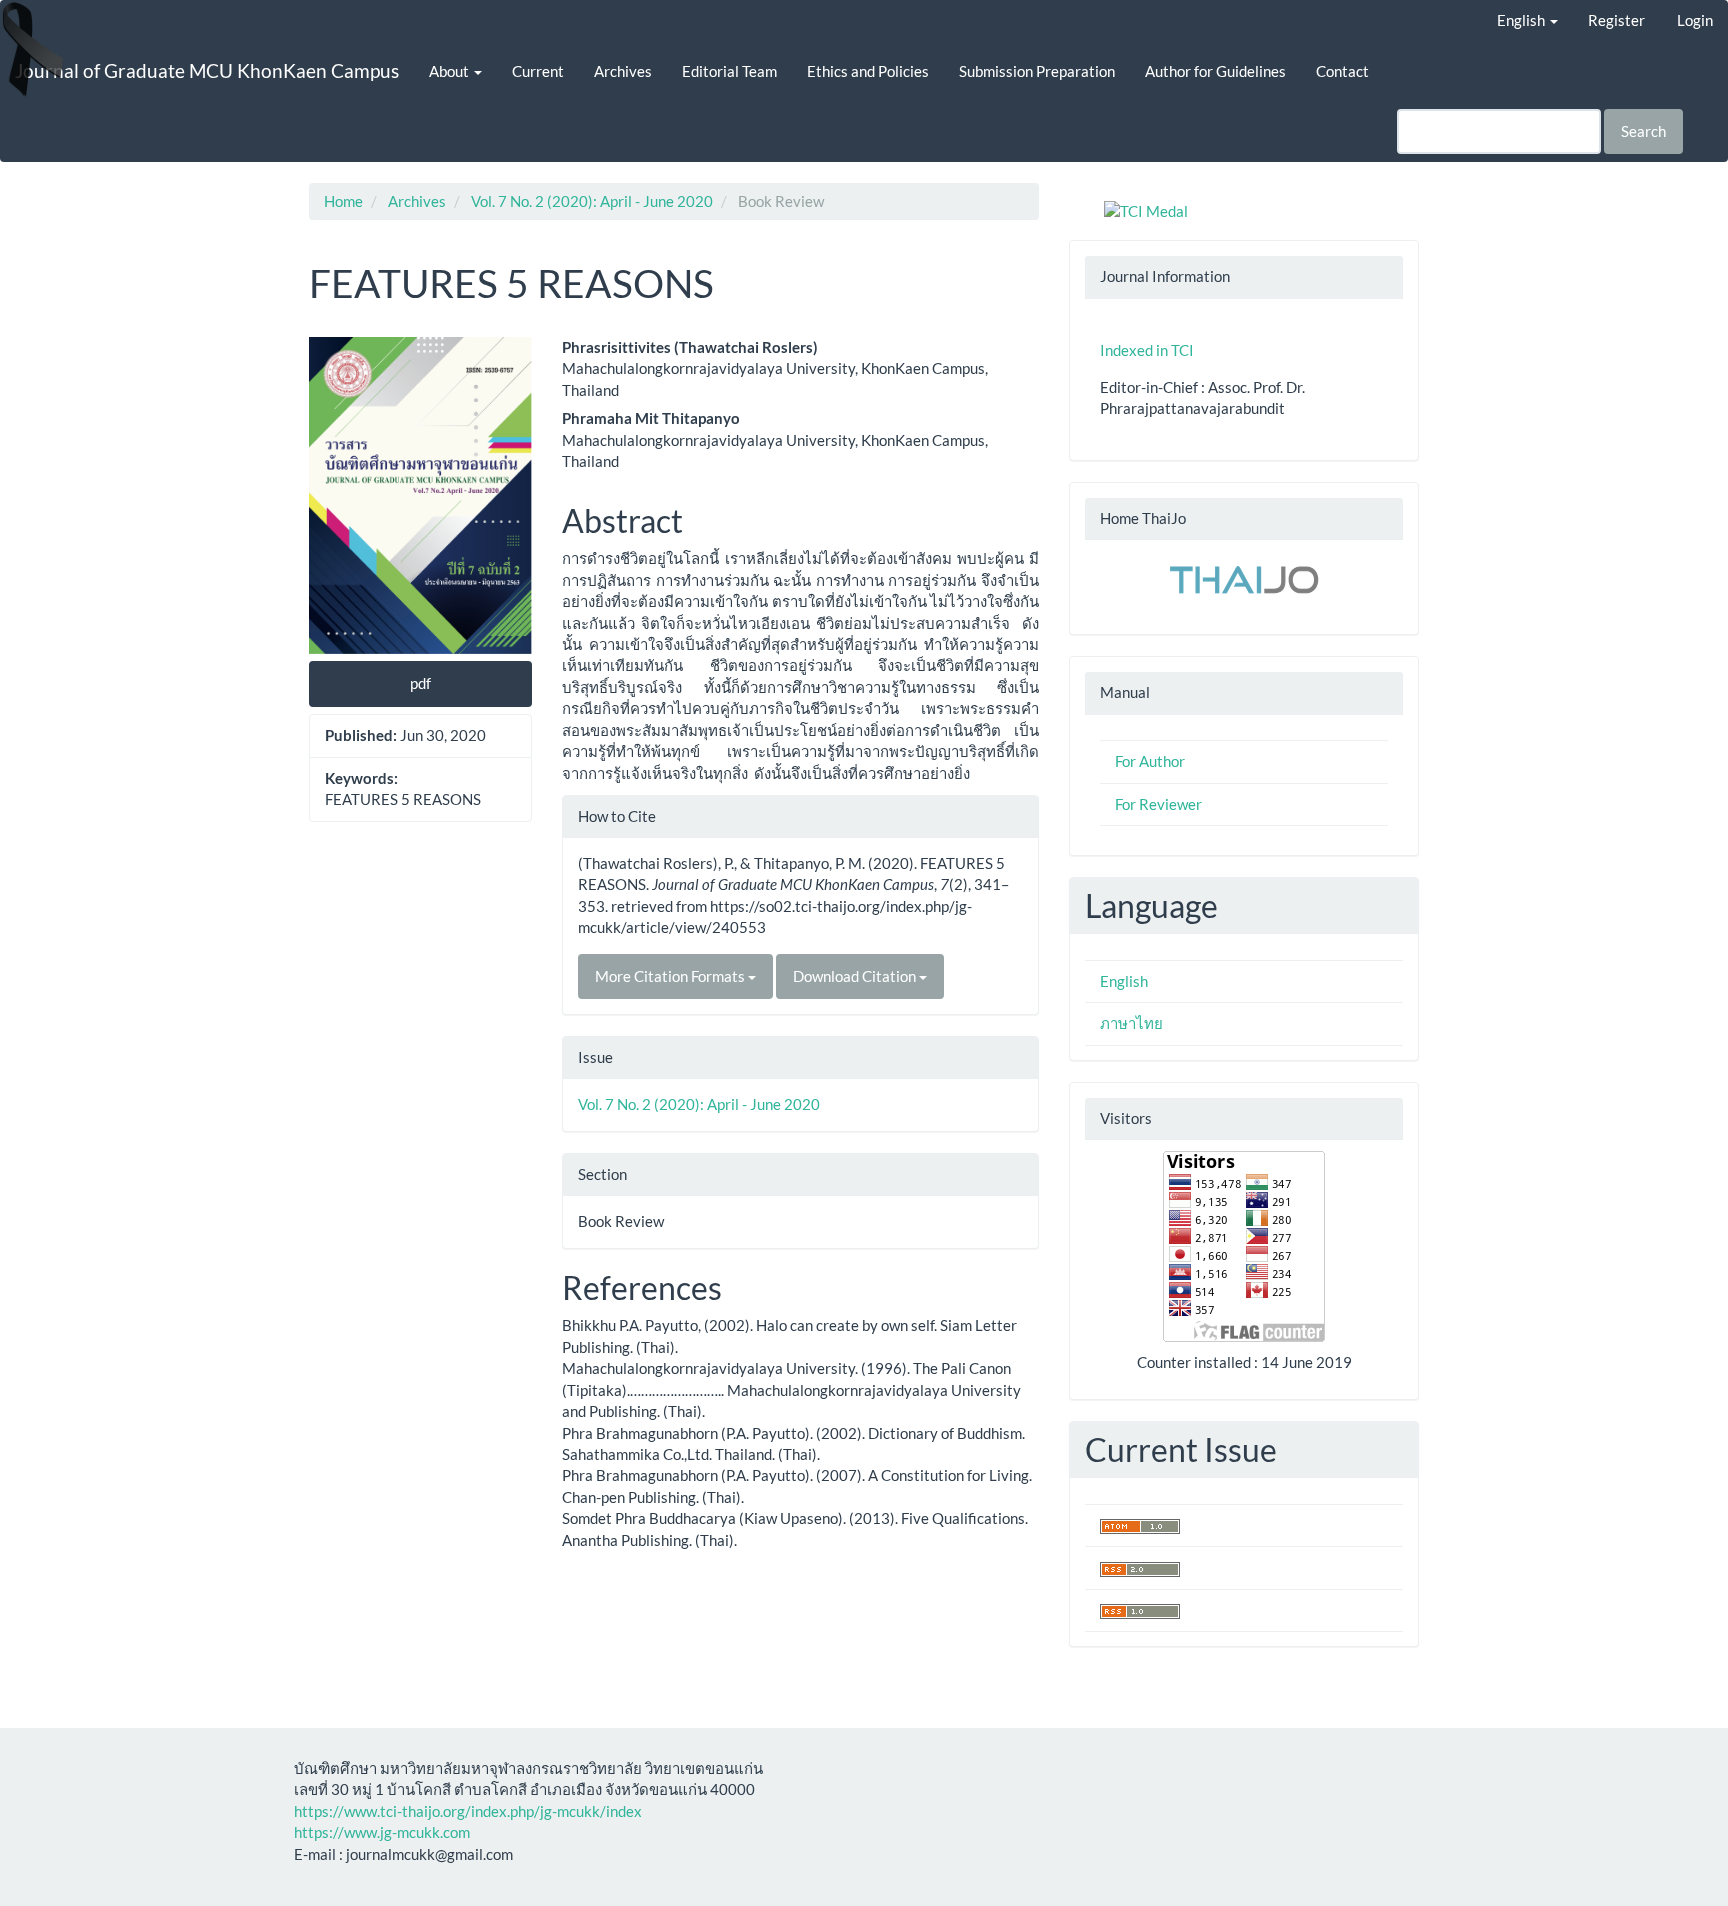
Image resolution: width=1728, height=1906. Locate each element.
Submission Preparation (1037, 71)
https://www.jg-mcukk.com (382, 1832)
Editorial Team (729, 71)
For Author (1150, 761)
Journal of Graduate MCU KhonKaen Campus (207, 70)
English (1124, 981)
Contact (1342, 71)
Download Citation (856, 976)
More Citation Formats (671, 976)
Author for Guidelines (1215, 71)
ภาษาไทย (1131, 1023)
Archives (623, 71)
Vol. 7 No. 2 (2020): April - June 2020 (592, 201)
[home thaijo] (1244, 578)
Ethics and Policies (868, 71)
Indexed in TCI (1147, 350)
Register (1616, 20)
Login (1695, 20)
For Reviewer (1158, 804)
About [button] (450, 71)
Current (538, 71)
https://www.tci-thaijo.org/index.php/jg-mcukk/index (468, 1811)
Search (1643, 131)
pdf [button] (420, 683)
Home (343, 201)
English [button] (1522, 20)
